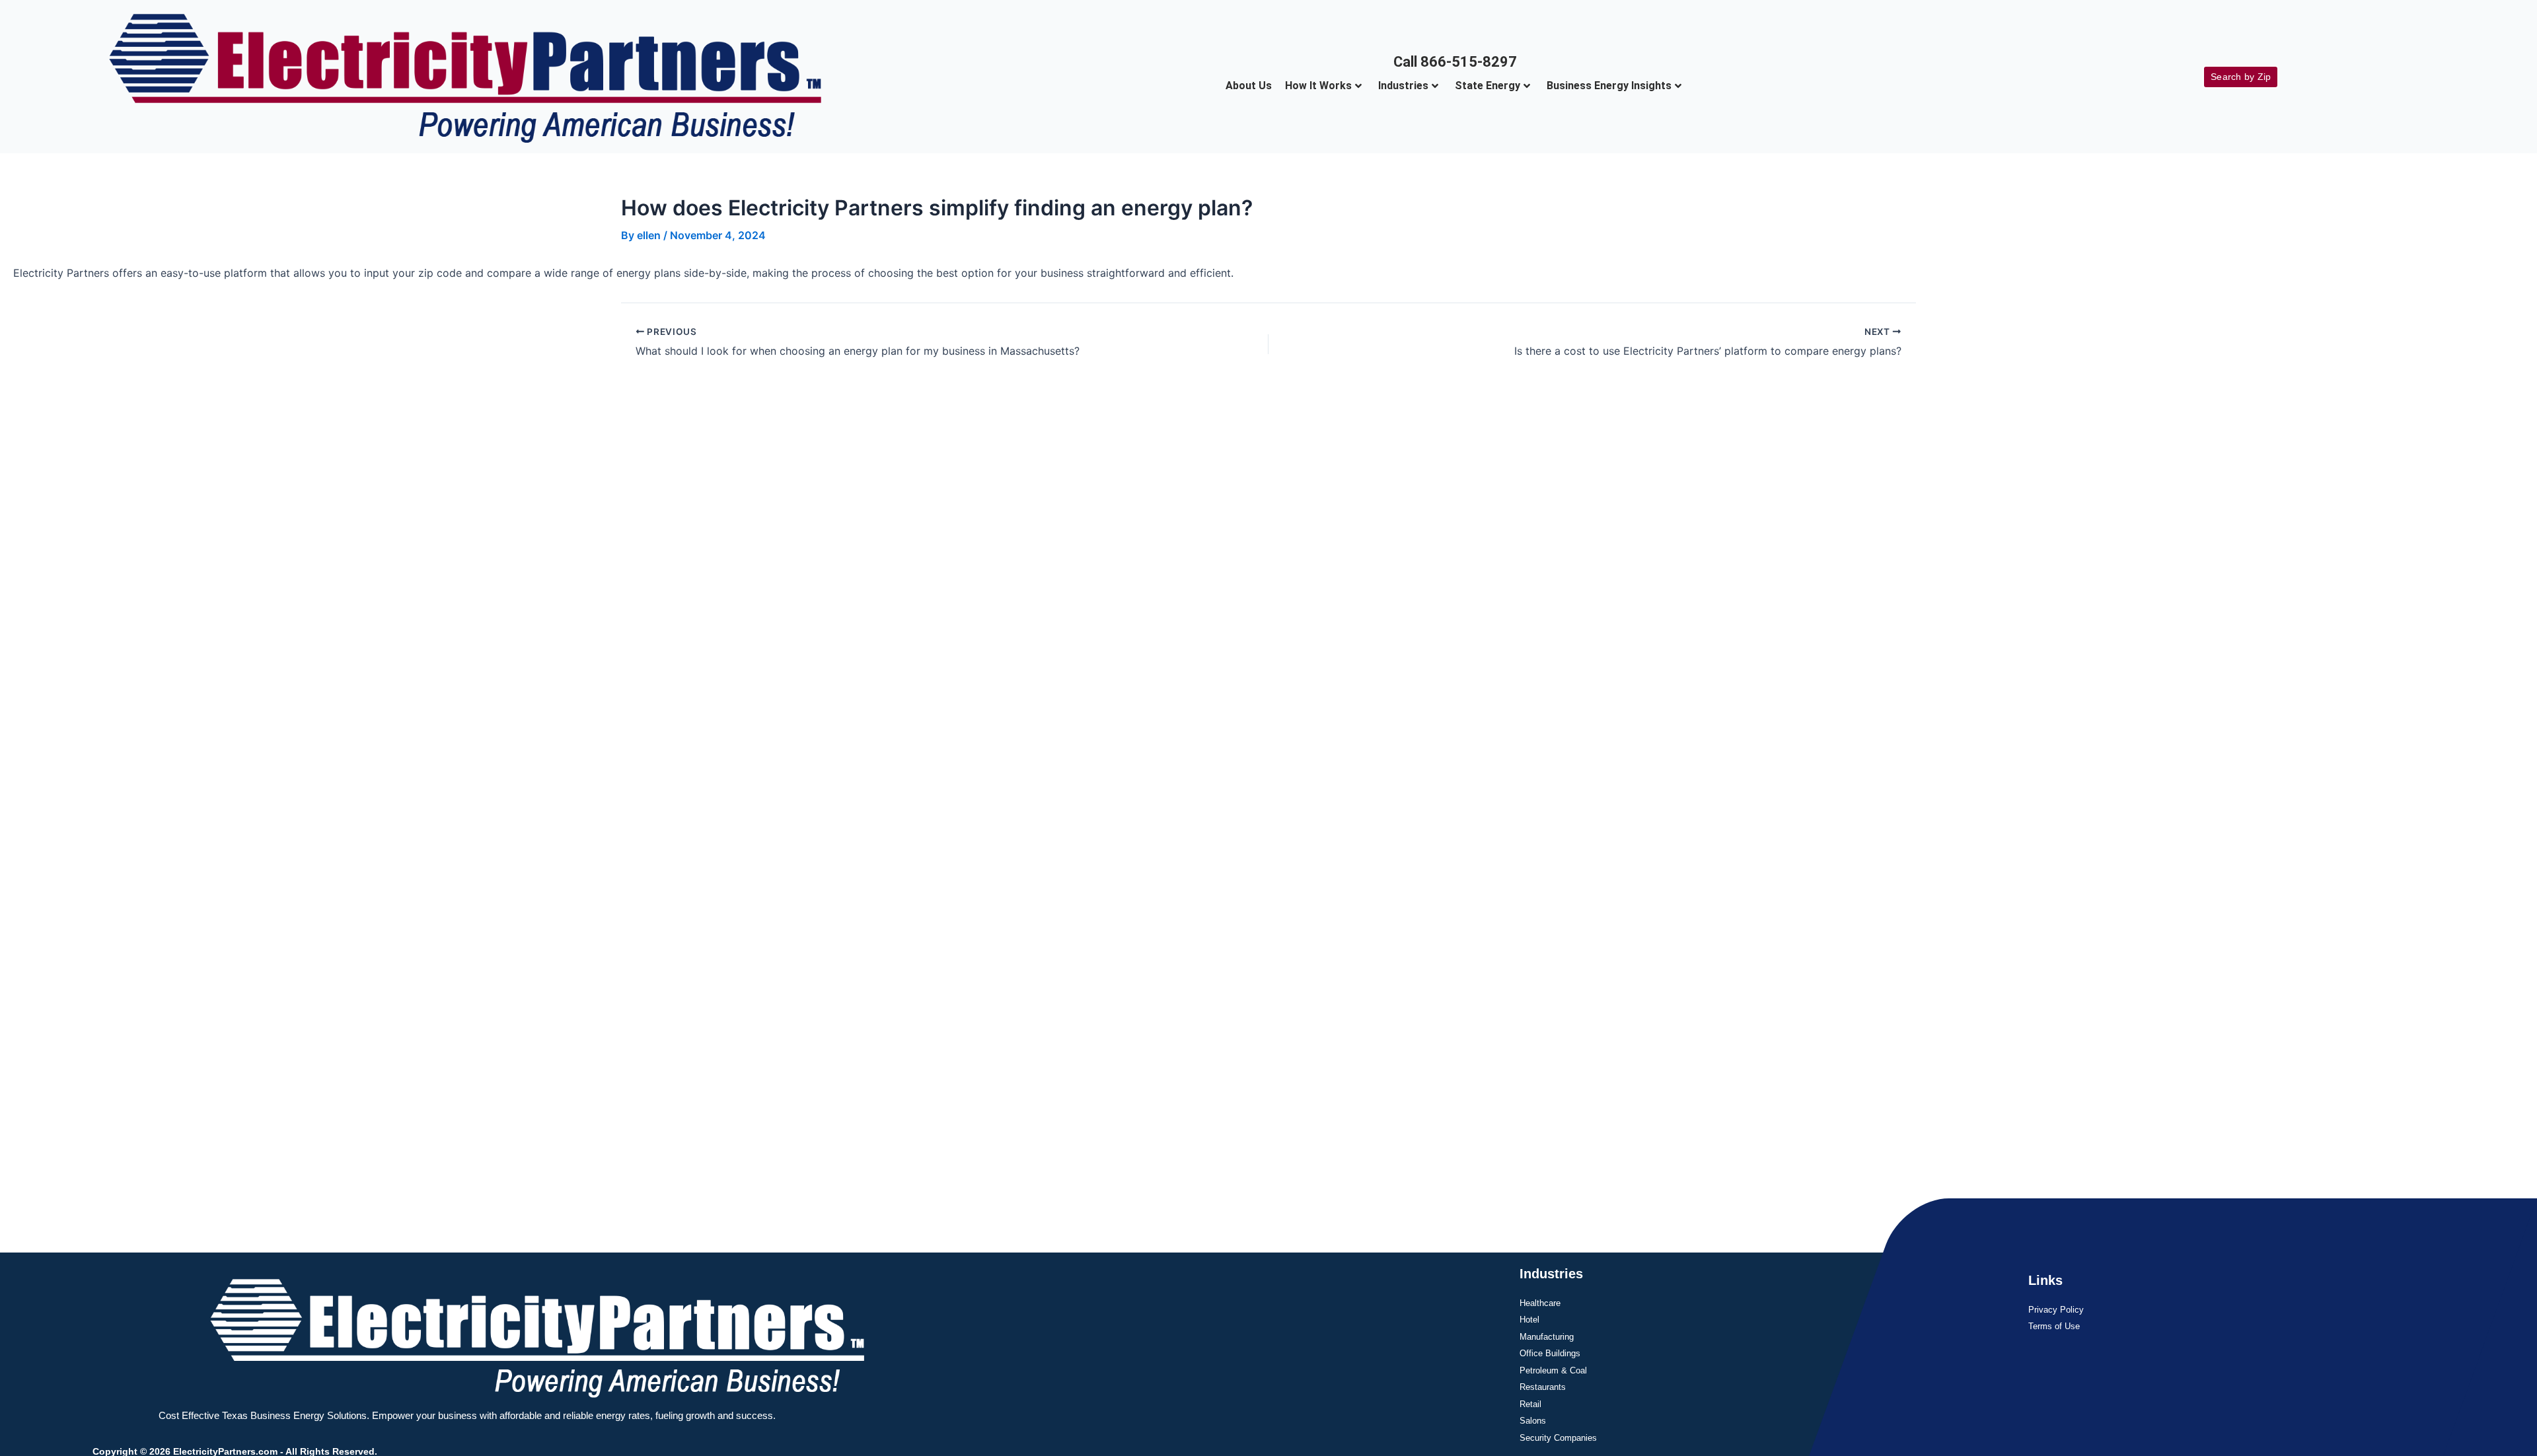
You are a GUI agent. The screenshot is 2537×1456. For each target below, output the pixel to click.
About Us (1249, 86)
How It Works (1318, 86)
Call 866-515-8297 (1455, 62)
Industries (1403, 86)
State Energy (1488, 86)
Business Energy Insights (1609, 86)
